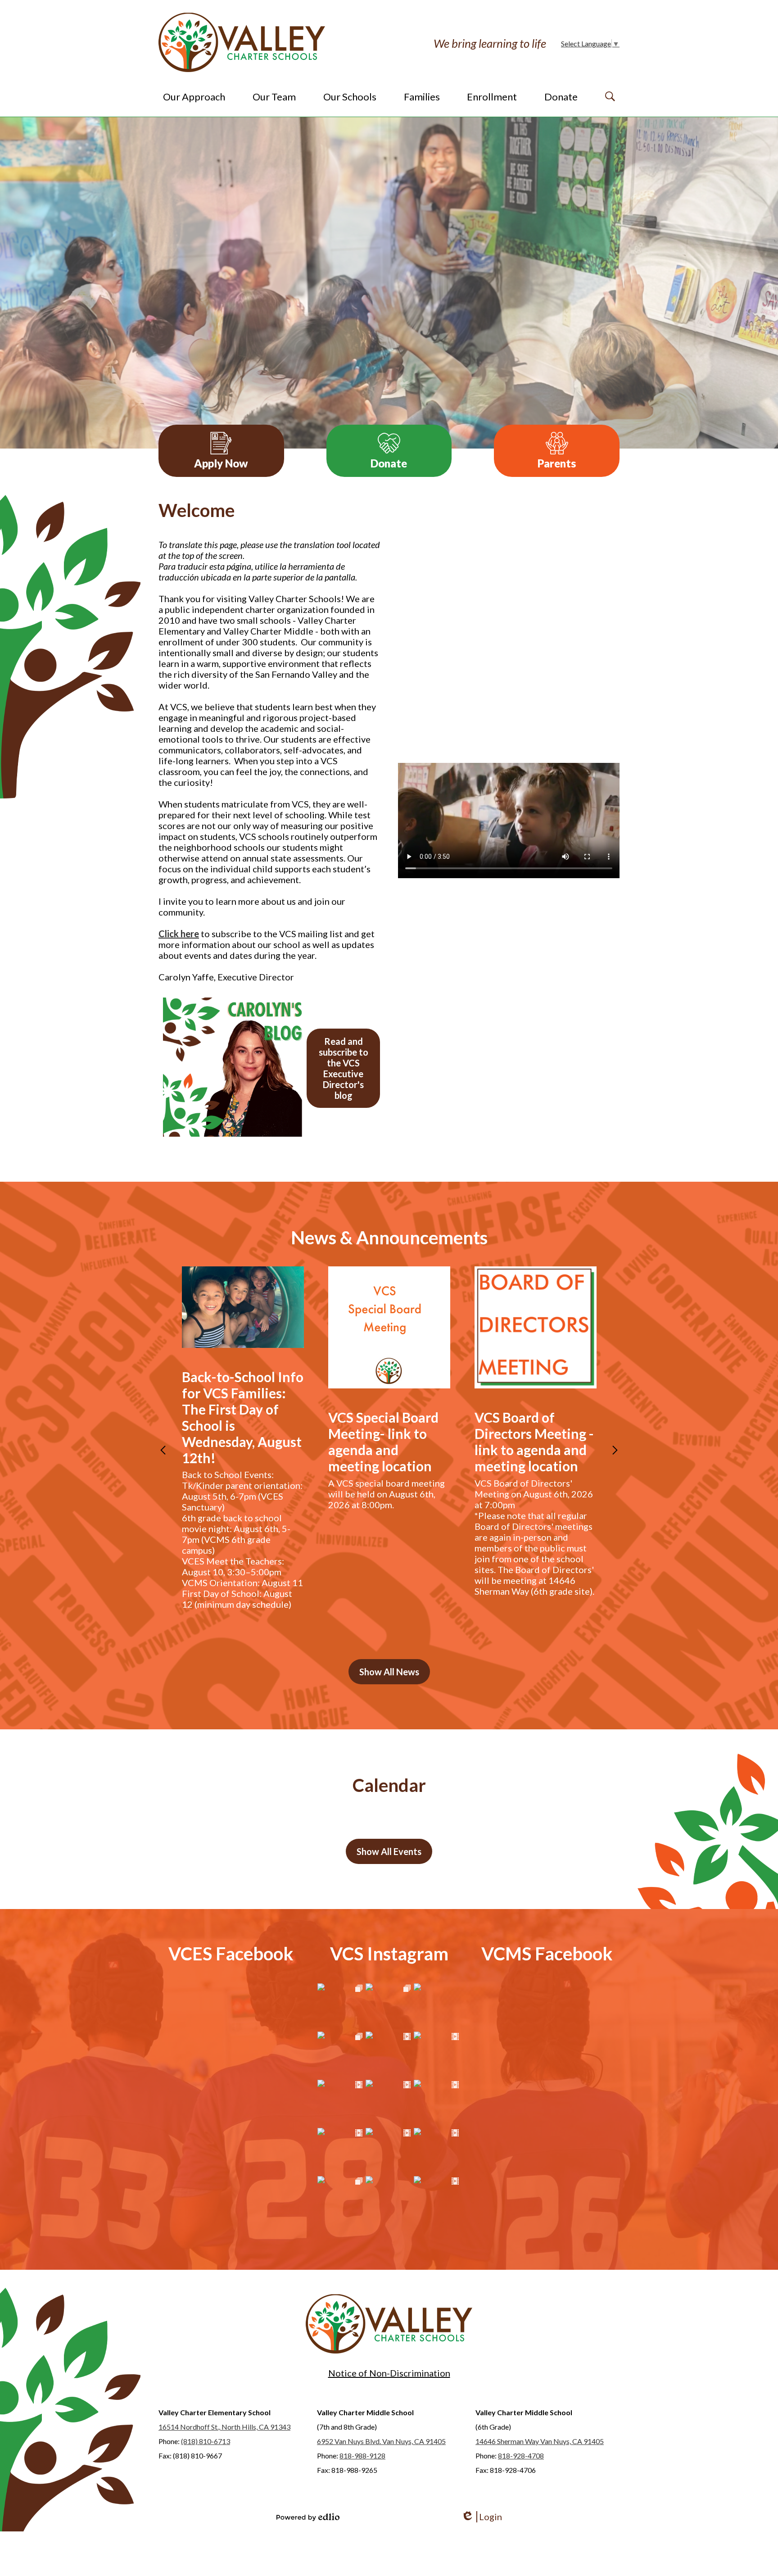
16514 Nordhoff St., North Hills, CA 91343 (224, 2427)
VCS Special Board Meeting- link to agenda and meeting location (383, 1442)
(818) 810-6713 (206, 2441)
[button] (194, 96)
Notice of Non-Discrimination (389, 2373)
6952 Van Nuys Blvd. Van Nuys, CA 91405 (381, 2441)
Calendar (389, 1785)
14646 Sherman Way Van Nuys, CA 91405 (540, 2441)
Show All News (389, 1672)
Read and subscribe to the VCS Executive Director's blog (344, 1068)
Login (482, 2517)
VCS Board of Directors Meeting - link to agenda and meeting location (534, 1442)
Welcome (197, 510)
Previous (163, 1450)
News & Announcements (389, 1238)
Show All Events (389, 1851)
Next (615, 1450)
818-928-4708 (521, 2456)
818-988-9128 (362, 2456)
